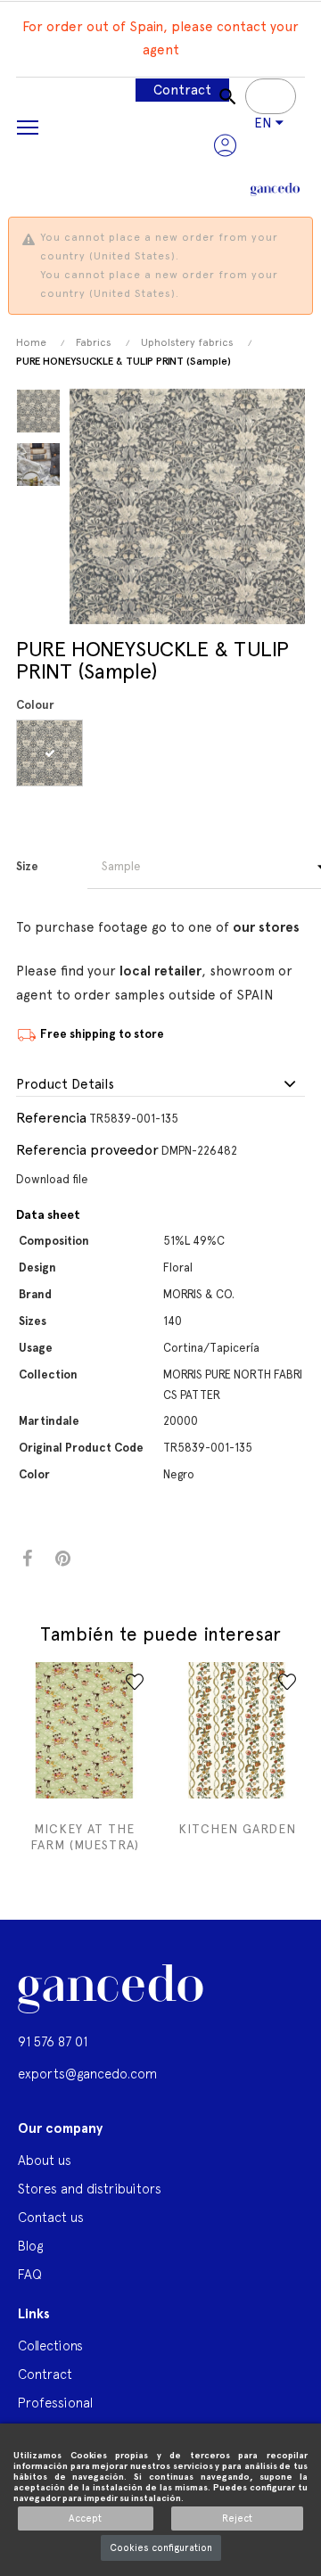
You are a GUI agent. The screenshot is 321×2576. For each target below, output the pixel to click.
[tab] (160, 1085)
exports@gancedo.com (87, 2074)
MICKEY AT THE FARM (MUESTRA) (85, 1837)
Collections (50, 2346)
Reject (237, 2518)
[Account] (225, 145)
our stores (266, 927)
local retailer (160, 971)
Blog (30, 2246)
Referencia (51, 1118)
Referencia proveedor (87, 1150)
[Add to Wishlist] (135, 1682)
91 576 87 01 (53, 2041)
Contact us (51, 2217)
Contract (182, 90)
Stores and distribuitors (90, 2189)
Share (27, 1559)
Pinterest (63, 1559)
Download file (52, 1179)
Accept (85, 2518)
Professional (55, 2403)
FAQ (30, 2274)
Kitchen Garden (237, 1829)
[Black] (52, 753)
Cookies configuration (161, 2548)
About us (45, 2160)
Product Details (65, 1085)
